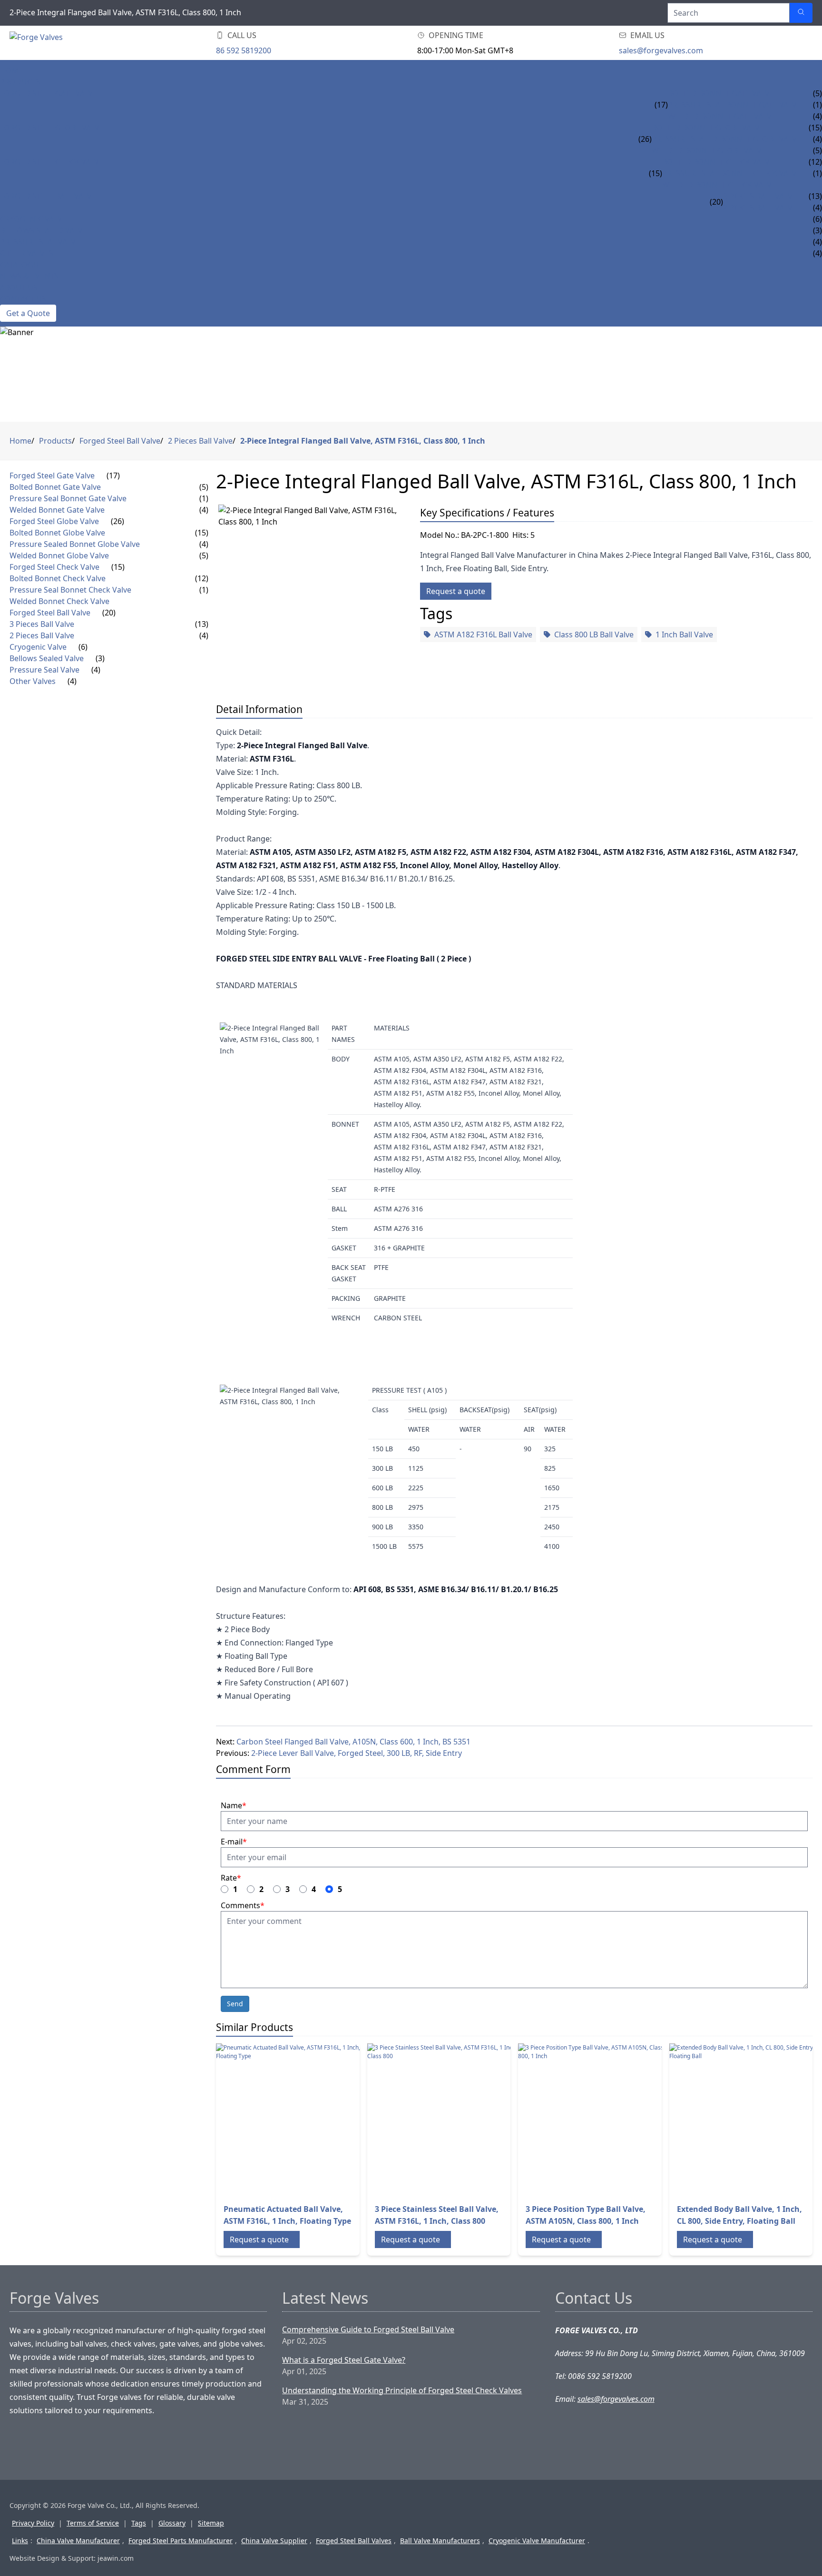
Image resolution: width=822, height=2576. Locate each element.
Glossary (172, 2523)
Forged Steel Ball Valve (48, 196)
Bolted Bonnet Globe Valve (708, 128)
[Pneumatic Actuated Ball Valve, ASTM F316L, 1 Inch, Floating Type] (292, 2120)
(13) (202, 624)
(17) (661, 105)
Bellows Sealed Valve (44, 230)
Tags (139, 2523)
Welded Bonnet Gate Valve (722, 116)
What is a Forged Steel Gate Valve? (344, 2360)
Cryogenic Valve (33, 219)
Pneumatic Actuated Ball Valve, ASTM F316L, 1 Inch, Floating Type (287, 2215)
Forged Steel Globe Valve (52, 128)
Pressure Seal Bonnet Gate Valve (734, 105)
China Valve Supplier (274, 2541)
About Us (19, 287)
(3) (100, 658)
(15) (656, 173)
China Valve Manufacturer (78, 2541)
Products (20, 82)
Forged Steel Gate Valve (49, 93)
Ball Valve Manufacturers (440, 2541)
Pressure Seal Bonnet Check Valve (732, 173)
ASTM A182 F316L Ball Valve (483, 634)
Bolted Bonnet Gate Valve (721, 93)
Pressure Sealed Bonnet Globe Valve (726, 139)
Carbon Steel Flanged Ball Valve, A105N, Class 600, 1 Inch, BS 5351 (353, 1742)
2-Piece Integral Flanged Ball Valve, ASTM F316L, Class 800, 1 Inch (363, 441)
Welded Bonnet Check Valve (719, 185)
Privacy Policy (33, 2523)
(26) (645, 139)
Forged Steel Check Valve (52, 162)
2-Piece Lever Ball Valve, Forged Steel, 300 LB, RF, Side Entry (357, 1753)
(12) (202, 578)
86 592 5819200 (244, 50)
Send (235, 2004)
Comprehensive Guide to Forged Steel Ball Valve (368, 2329)
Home (12, 70)
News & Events (29, 276)
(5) (204, 487)
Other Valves (27, 253)
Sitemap (211, 2523)
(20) (716, 202)
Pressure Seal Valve (40, 242)
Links (20, 2541)
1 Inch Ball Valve (684, 634)
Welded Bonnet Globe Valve (709, 150)
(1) (204, 498)
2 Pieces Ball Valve (760, 208)
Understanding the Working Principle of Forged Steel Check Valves (402, 2390)
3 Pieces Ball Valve (760, 196)
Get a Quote (28, 313)
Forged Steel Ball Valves (354, 2541)
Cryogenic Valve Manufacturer (537, 2541)
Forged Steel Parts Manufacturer (181, 2541)
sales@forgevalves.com (661, 50)
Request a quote (456, 591)
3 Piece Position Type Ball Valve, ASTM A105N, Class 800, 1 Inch (586, 2215)
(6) (83, 647)
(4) (204, 510)
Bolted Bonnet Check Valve (718, 162)
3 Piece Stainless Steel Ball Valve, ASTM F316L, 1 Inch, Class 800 (437, 2215)
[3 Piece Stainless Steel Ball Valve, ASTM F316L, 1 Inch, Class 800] (443, 2120)
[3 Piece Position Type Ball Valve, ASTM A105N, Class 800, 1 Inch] (594, 2120)
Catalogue (22, 265)
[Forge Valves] (86, 43)
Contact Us (23, 299)
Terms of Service (93, 2523)
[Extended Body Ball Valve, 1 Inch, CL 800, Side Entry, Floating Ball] (745, 2120)
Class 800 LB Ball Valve (594, 634)
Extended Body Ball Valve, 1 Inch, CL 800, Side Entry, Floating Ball (739, 2215)
